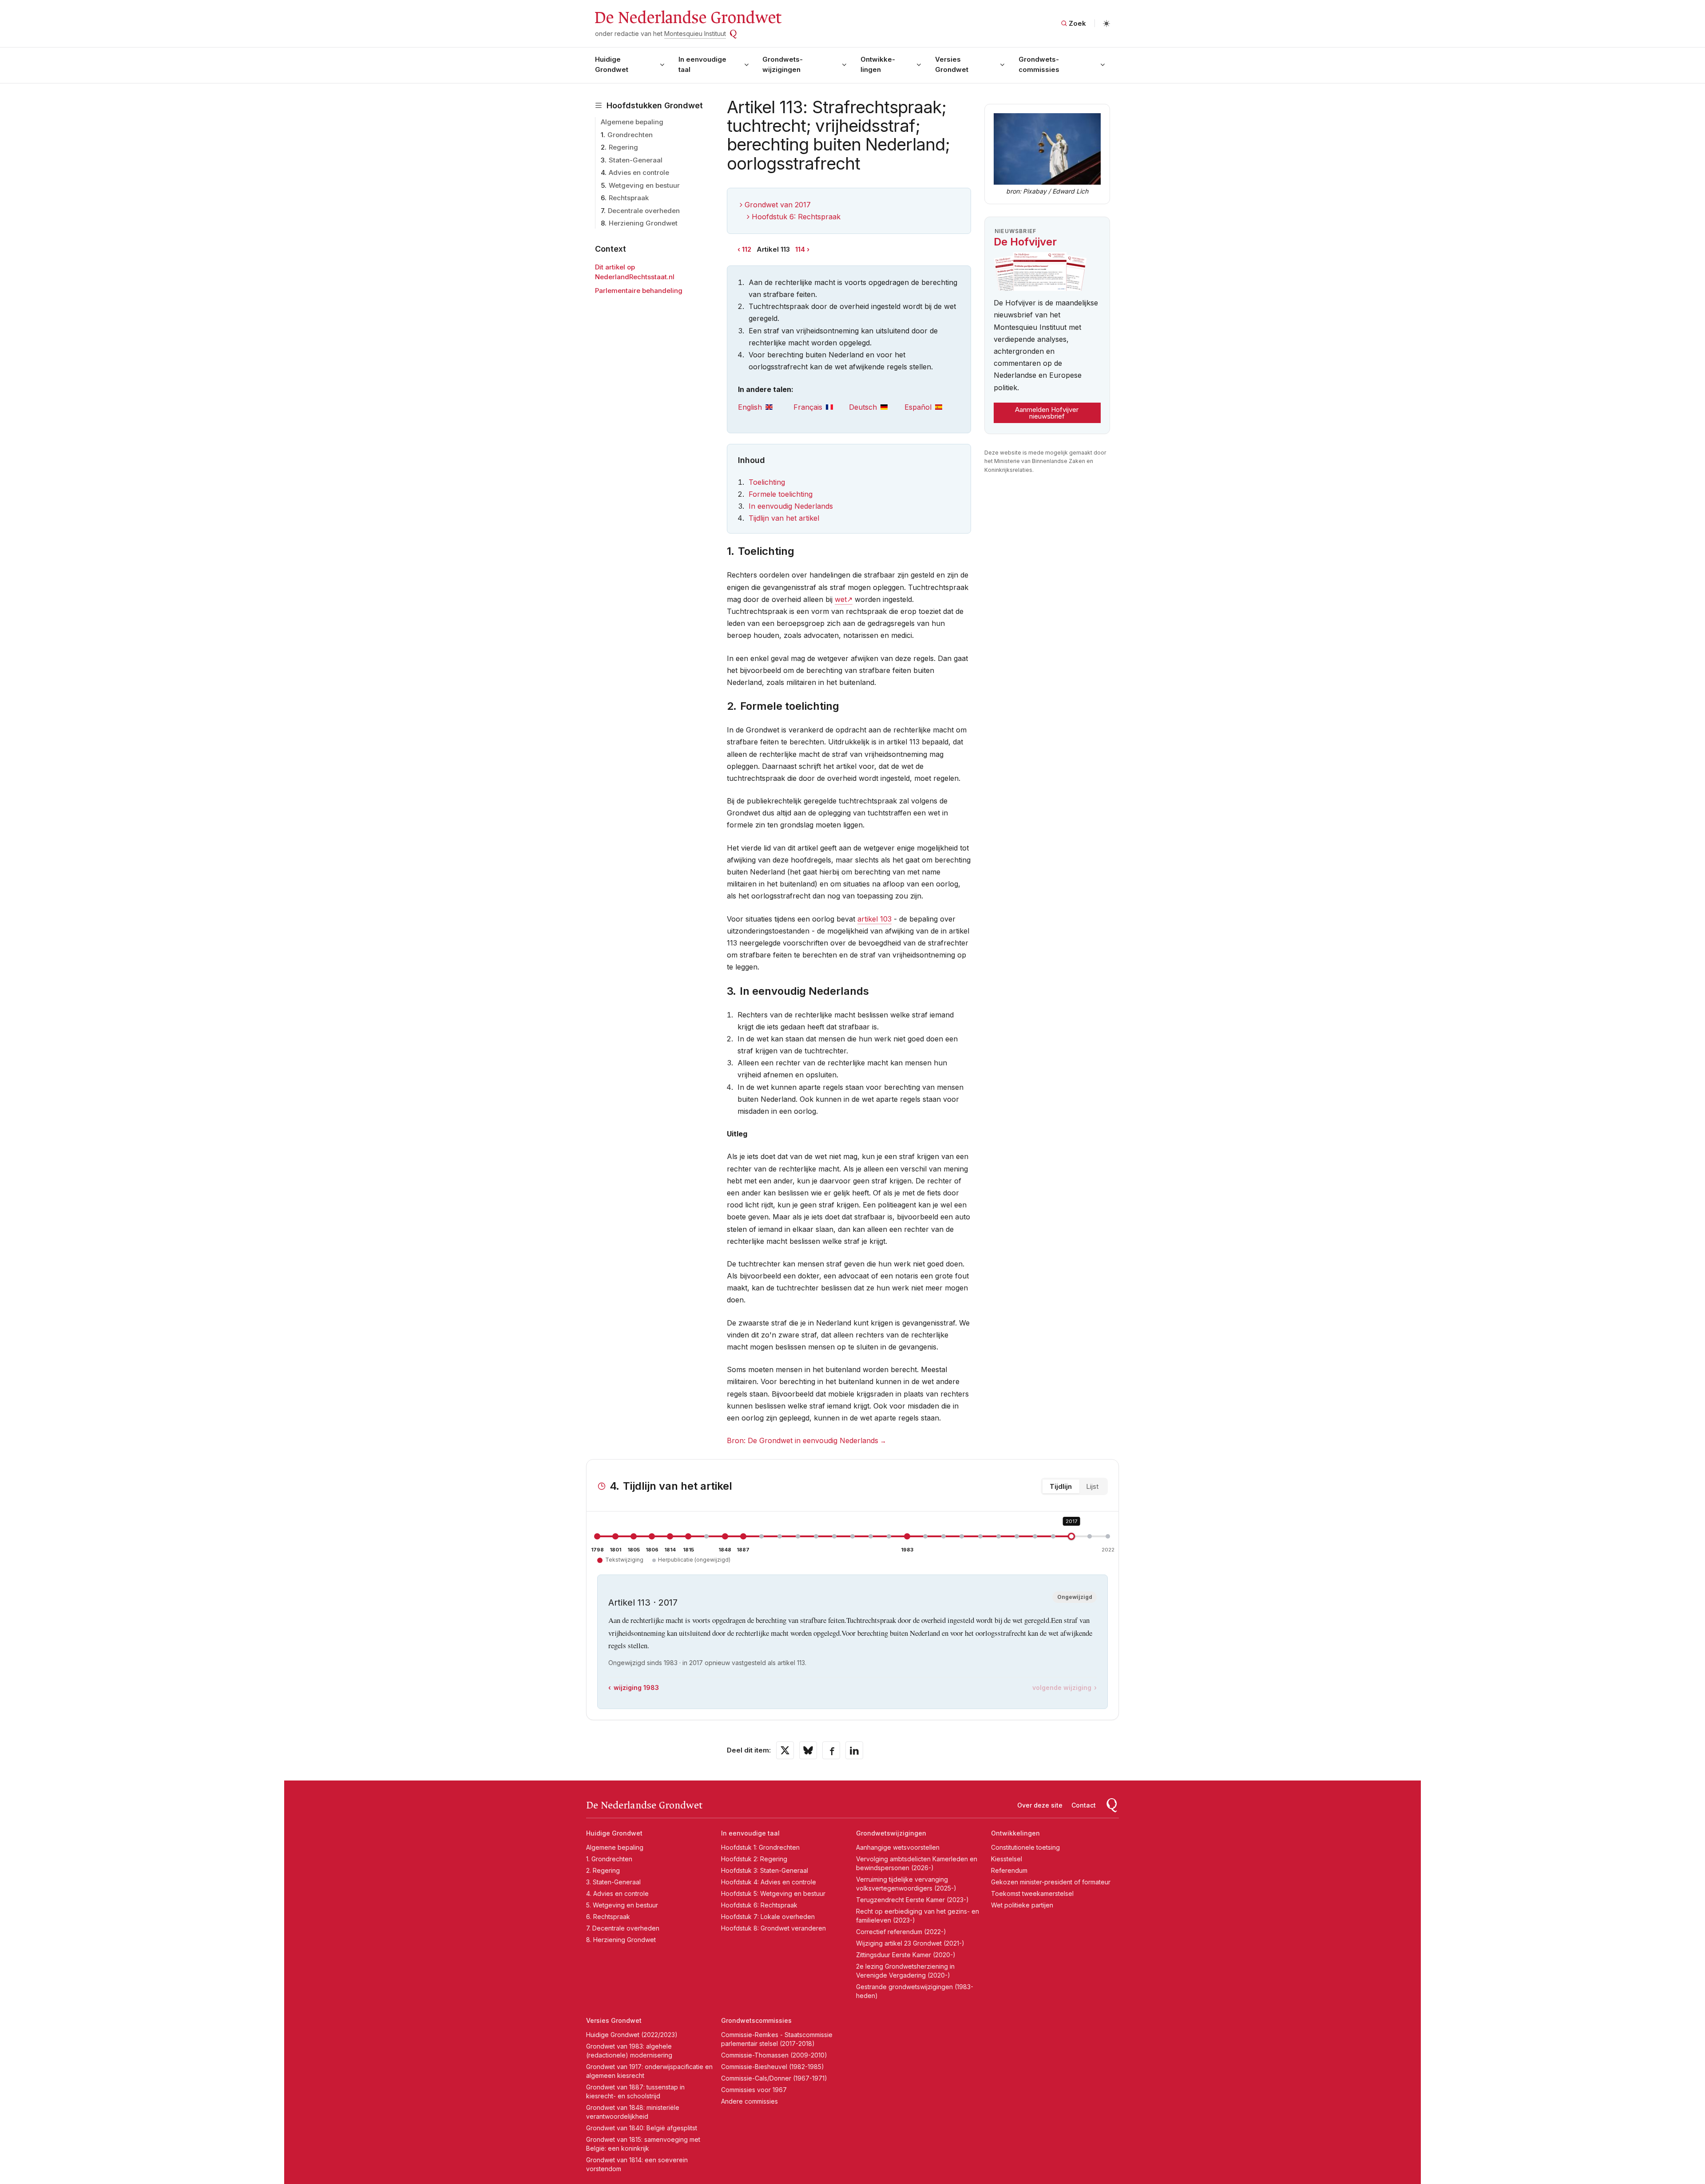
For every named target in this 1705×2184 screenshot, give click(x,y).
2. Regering (603, 1870)
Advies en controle (639, 172)
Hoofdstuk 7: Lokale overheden (768, 1917)
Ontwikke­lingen (878, 64)
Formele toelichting (781, 494)
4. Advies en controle (617, 1893)
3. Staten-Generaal (613, 1882)
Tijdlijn (1061, 1486)
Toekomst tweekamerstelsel (1032, 1893)
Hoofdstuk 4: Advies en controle (769, 1882)
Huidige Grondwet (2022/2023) (632, 2035)
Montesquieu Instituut (695, 34)
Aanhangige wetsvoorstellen (898, 1847)
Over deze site (1040, 1805)
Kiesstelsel (1007, 1859)
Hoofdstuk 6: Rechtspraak (796, 217)
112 (747, 249)
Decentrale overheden (644, 211)
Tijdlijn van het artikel (784, 518)
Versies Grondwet (952, 64)
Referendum (1009, 1870)
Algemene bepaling (632, 122)
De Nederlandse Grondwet (688, 18)
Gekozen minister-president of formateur (1051, 1882)
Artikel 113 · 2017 (643, 1602)
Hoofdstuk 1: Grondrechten (760, 1847)
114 (800, 249)
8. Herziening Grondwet (621, 1940)
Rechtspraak (629, 198)
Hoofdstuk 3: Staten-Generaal (765, 1870)
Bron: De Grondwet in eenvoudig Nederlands (803, 1440)
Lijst (1092, 1486)
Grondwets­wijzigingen (783, 64)
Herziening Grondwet (643, 223)
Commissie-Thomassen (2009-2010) (774, 2055)
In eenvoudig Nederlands (791, 506)
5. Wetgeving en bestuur (622, 1905)
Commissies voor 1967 (754, 2090)
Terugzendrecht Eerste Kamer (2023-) (912, 1900)
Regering (623, 147)
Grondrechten (630, 135)
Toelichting (767, 482)
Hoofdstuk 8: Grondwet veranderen (773, 1928)
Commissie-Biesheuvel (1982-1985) (773, 2067)
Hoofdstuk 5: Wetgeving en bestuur (773, 1893)
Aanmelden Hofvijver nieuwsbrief (1047, 413)
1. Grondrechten (609, 1859)
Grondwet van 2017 (778, 205)
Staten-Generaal (636, 160)
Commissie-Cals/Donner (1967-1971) (774, 2078)
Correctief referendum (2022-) (901, 1932)
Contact (1084, 1805)
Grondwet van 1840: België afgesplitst (642, 2128)
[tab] (766, 407)
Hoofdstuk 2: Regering (754, 1859)
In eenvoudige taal (702, 64)
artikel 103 (874, 919)
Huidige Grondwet (612, 64)
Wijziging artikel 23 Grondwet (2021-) (910, 1943)
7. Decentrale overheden (623, 1928)
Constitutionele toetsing (1025, 1847)
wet (841, 599)
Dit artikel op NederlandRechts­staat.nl (635, 272)
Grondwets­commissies (1039, 64)
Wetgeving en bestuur (644, 185)
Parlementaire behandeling (639, 291)
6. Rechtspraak (608, 1917)
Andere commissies (749, 2101)
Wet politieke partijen (1022, 1905)
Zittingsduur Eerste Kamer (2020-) (906, 1955)
